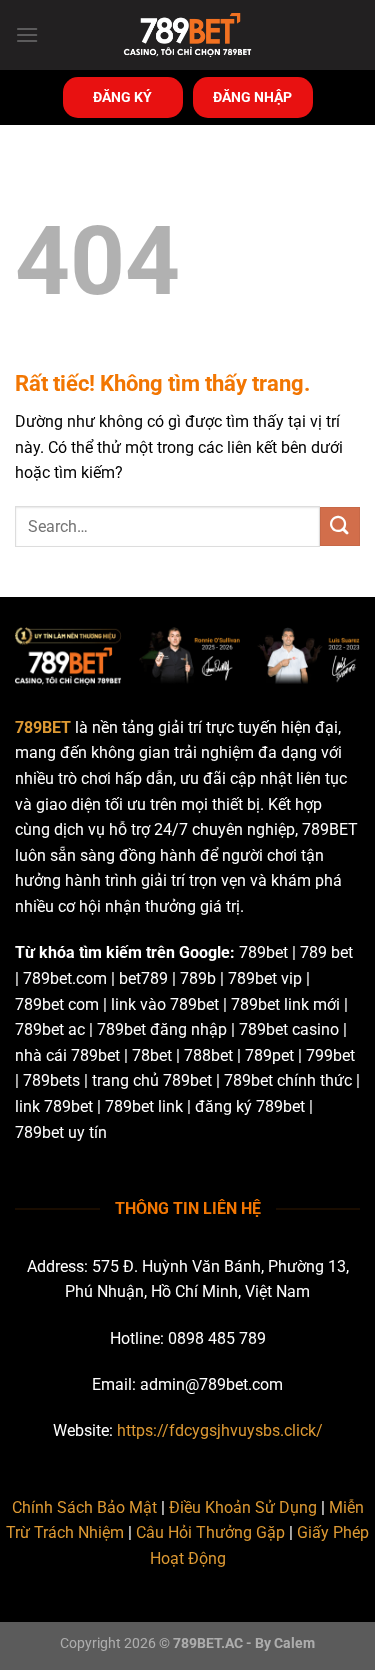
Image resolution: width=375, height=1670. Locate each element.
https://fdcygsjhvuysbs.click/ (220, 1430)
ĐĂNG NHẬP (252, 97)
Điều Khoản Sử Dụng (243, 1507)
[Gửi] (340, 526)
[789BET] (188, 35)
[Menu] (27, 34)
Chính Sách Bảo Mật (84, 1507)
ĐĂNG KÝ (122, 97)
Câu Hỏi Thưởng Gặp (210, 1532)
